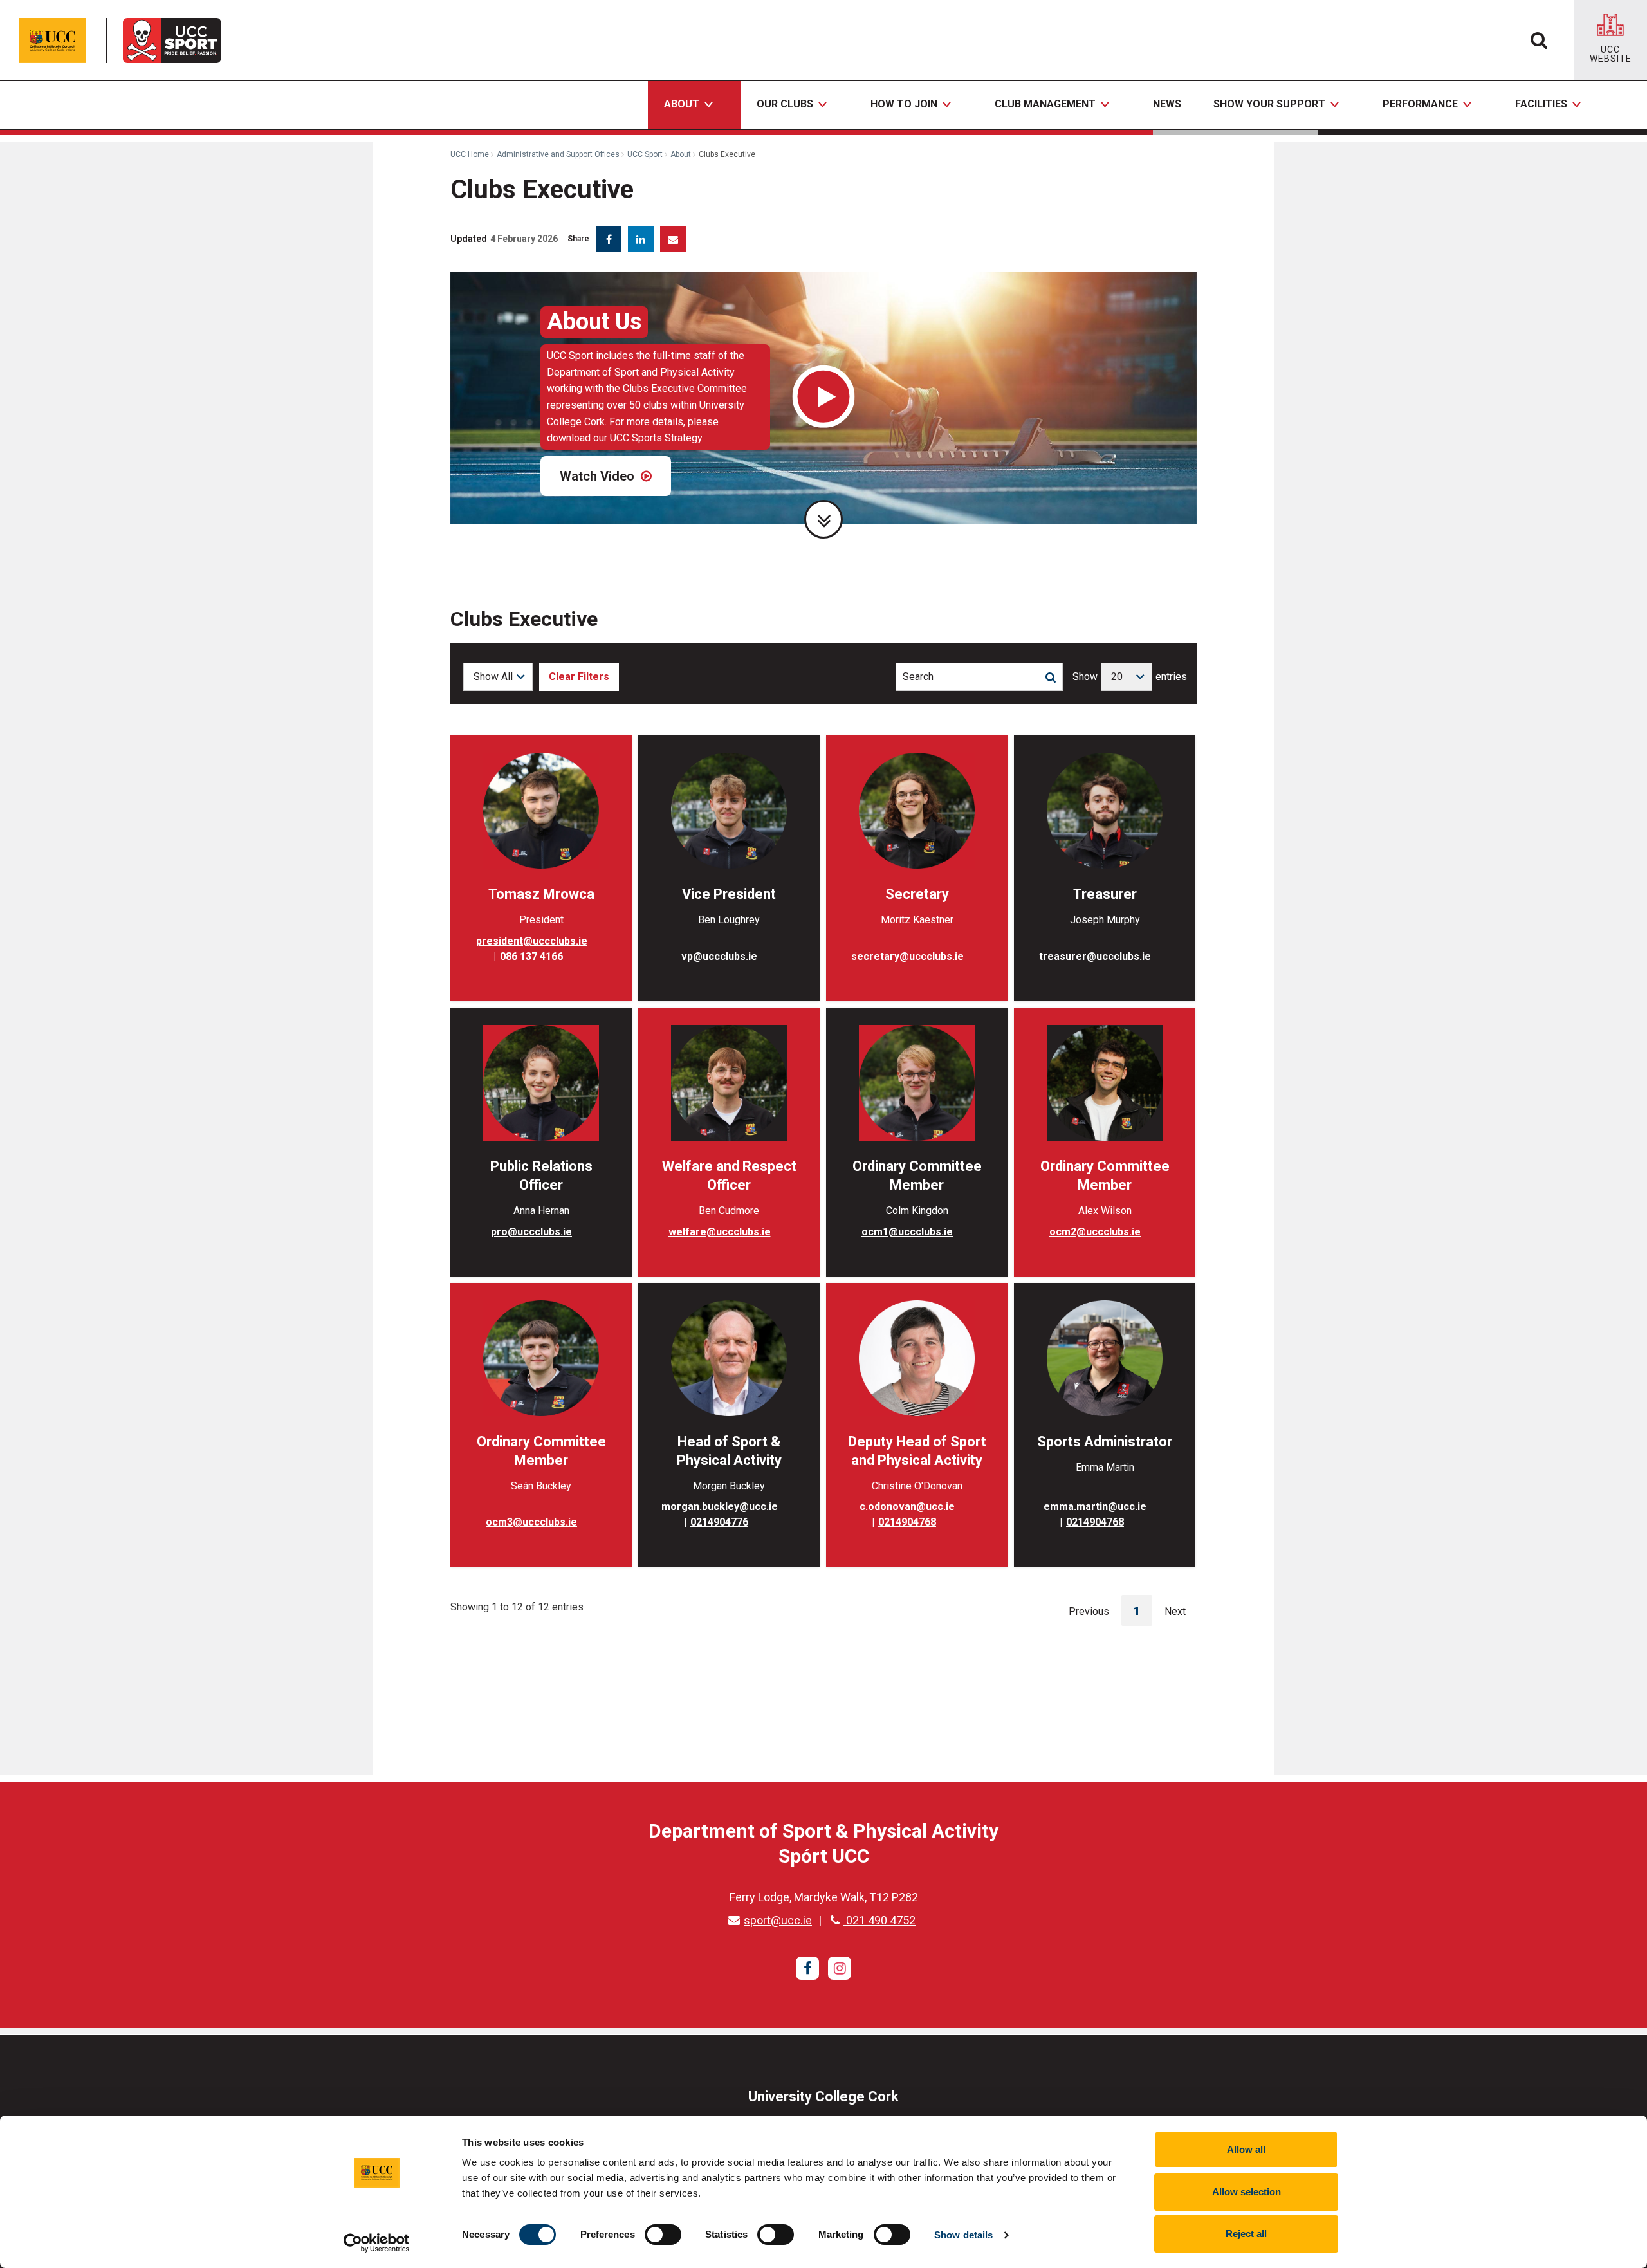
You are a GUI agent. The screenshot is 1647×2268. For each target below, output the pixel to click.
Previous (1089, 1611)
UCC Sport (645, 154)
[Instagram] (840, 1968)
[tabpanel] (823, 398)
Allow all (1246, 2149)
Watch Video (599, 476)
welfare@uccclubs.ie (720, 1232)
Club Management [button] (1045, 104)
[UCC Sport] (176, 41)
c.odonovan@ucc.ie (907, 1507)
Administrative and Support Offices (558, 154)
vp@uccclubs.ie (719, 956)
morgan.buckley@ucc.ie (720, 1507)
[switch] (663, 2235)
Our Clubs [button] (785, 104)
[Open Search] (1539, 40)
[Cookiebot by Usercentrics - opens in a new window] (377, 2243)
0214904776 (719, 1522)
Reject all (1246, 2234)
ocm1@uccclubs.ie (907, 1232)
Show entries (1130, 677)
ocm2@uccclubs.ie (1095, 1232)
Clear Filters (579, 677)
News (1167, 104)
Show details (963, 2235)
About (681, 154)
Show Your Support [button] (1269, 104)
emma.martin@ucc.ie (1095, 1507)
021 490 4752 (879, 1920)
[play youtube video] (824, 398)
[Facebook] (807, 1968)
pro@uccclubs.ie (531, 1232)
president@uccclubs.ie (532, 941)
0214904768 (907, 1522)
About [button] (682, 104)
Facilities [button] (1541, 104)
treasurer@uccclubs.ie (1095, 956)
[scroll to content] (823, 519)
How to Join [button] (904, 104)
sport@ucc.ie (778, 1920)
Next (1175, 1611)
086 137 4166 (531, 956)
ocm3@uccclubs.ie (531, 1522)
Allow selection (1247, 2192)
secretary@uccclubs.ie (907, 956)
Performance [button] (1420, 104)
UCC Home (470, 154)
